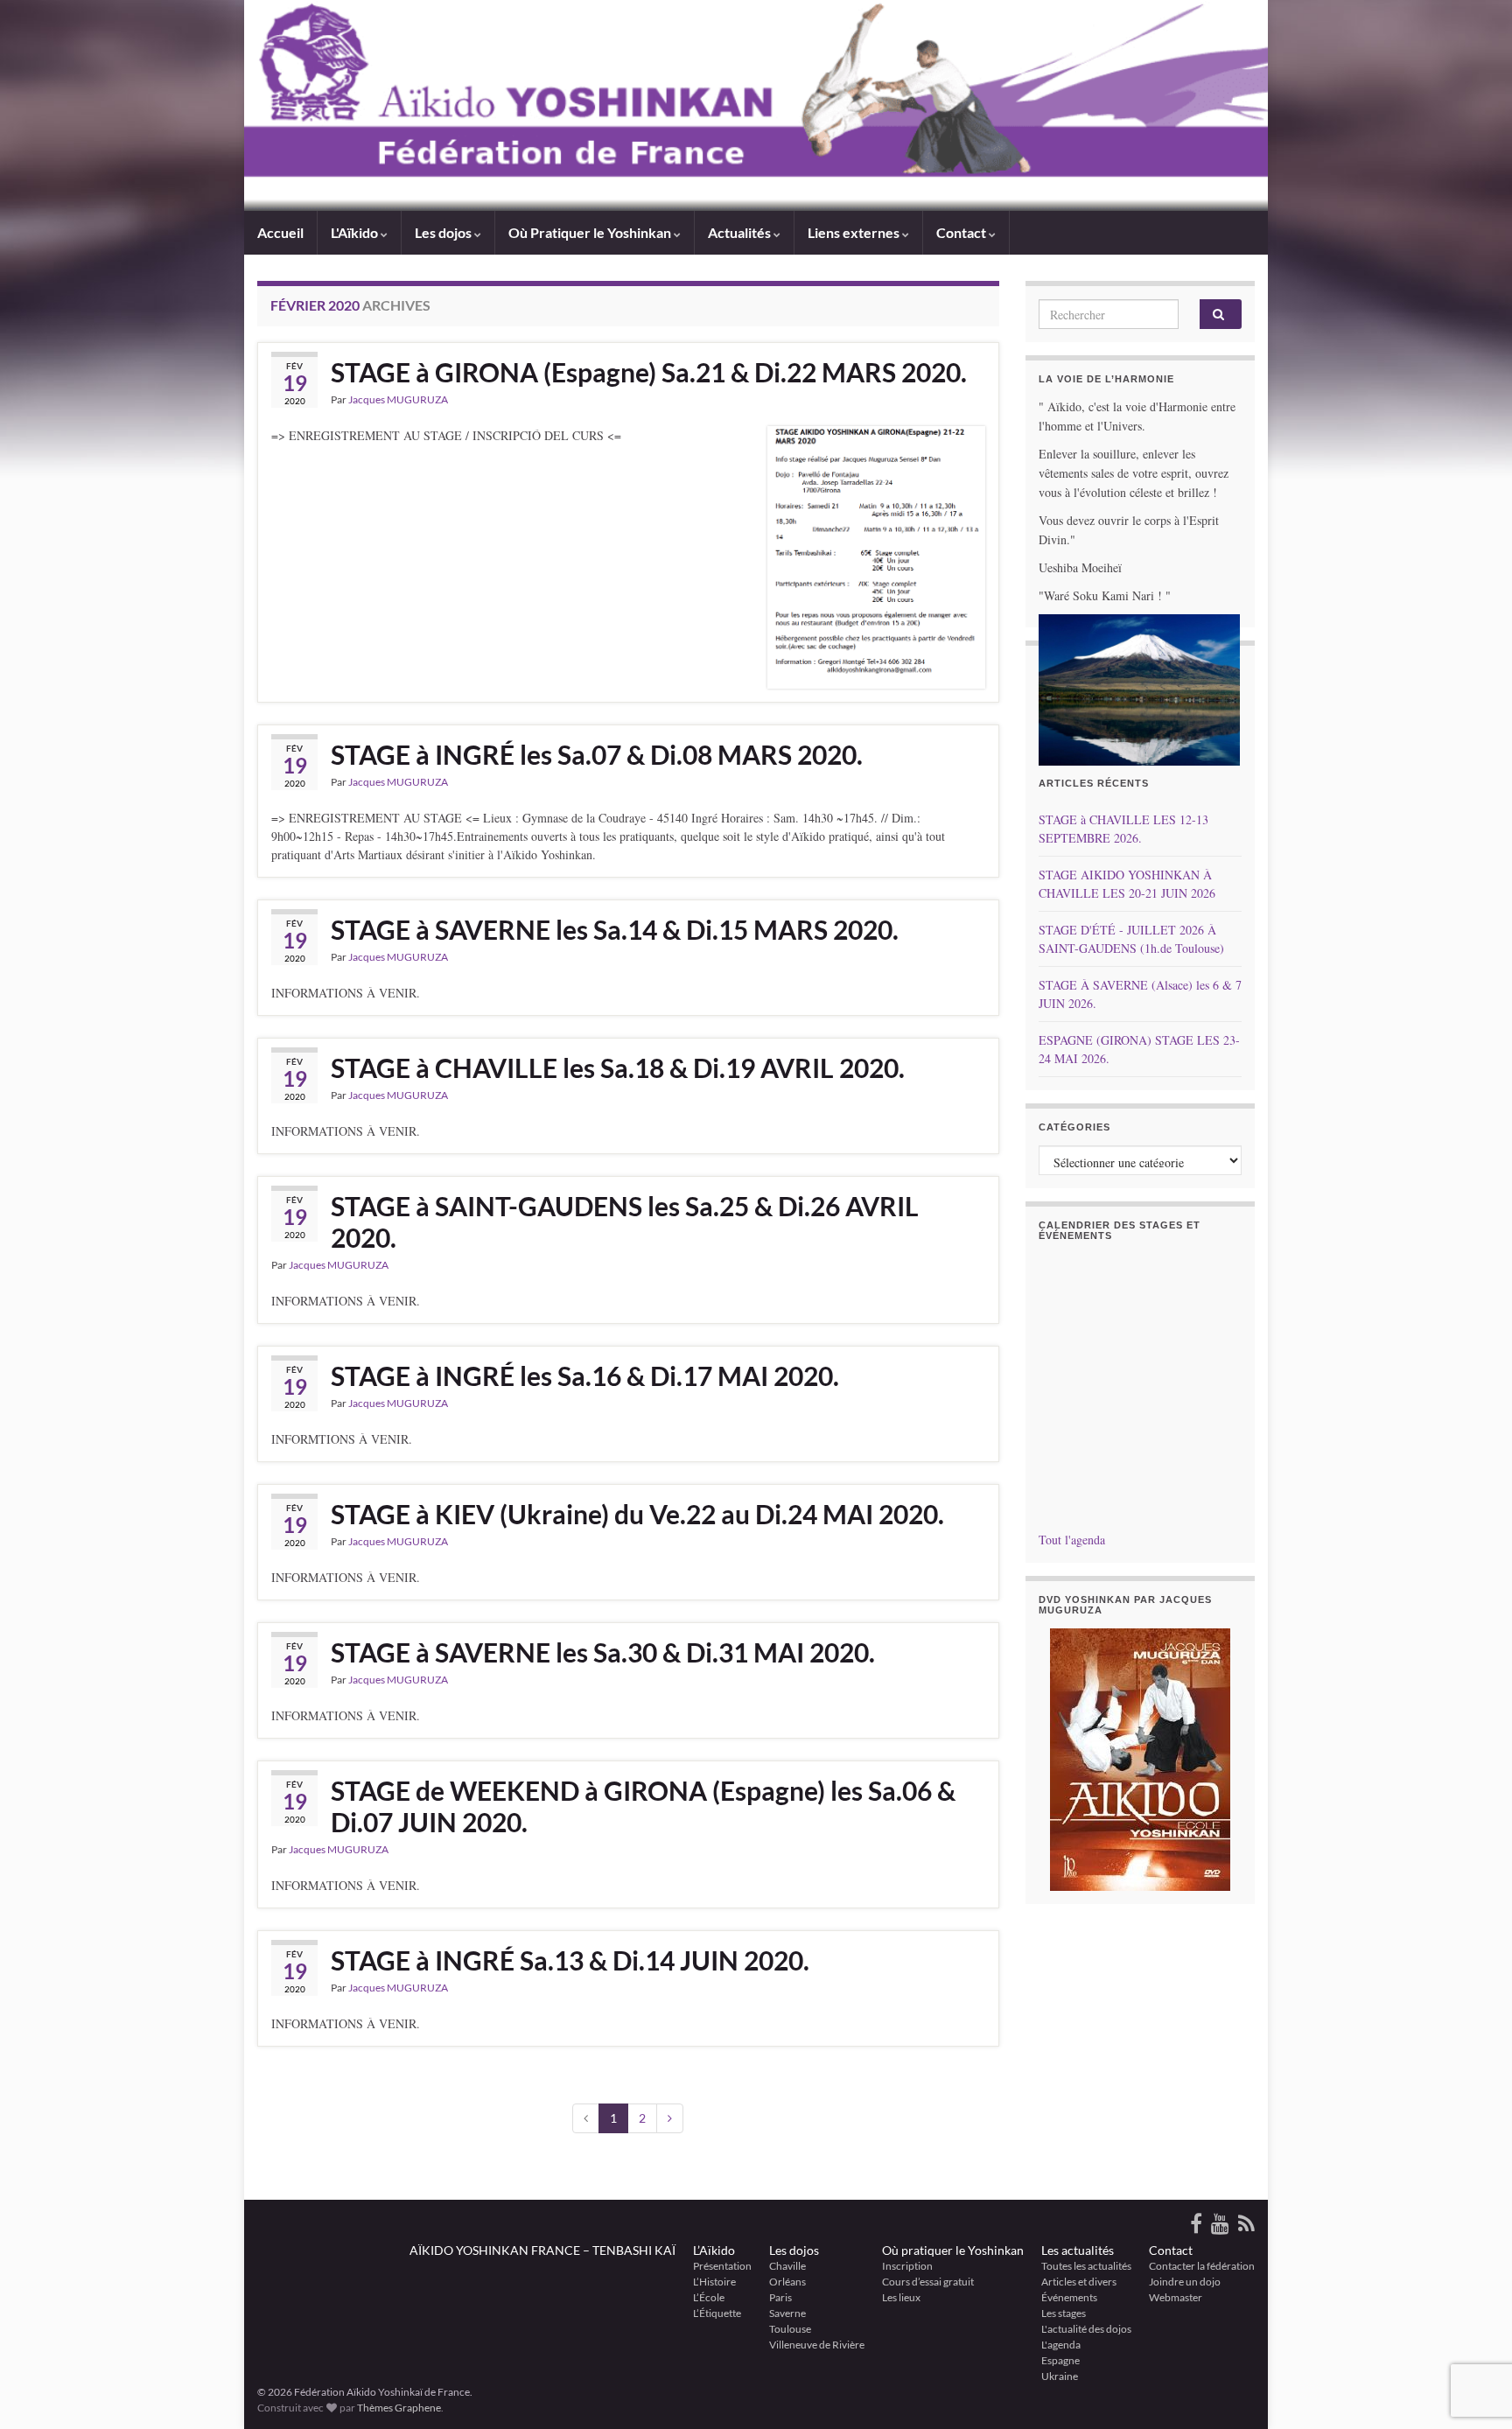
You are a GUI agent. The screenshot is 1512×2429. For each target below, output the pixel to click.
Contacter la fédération (1202, 2266)
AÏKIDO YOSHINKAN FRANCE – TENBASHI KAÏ (542, 2250)
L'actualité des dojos (1086, 2329)
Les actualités (1078, 2250)
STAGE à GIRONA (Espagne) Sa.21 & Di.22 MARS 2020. (649, 372)
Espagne (1060, 2360)
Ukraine (1060, 2376)
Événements (1069, 2297)
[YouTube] (1220, 2220)
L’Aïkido (714, 2250)
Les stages (1064, 2313)
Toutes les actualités (1086, 2266)
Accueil (280, 232)
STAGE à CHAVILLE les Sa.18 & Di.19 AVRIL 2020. (618, 1067)
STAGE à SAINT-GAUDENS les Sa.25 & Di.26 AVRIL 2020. (625, 1221)
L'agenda (1061, 2345)
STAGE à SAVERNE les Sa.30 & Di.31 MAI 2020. (603, 1652)
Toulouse (790, 2329)
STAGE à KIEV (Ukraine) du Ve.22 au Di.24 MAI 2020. (637, 1514)
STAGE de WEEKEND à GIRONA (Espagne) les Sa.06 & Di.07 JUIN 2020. (643, 1806)
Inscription (907, 2266)
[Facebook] (1196, 2220)
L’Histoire (714, 2282)
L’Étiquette (717, 2313)
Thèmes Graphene (399, 2408)
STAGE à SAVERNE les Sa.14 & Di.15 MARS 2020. (615, 929)
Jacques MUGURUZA (398, 399)
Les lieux (901, 2297)
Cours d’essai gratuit (928, 2282)
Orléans (787, 2282)
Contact (1171, 2250)
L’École (709, 2297)
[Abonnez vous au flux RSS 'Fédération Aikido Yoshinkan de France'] (1246, 2220)
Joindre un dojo (1185, 2282)
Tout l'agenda (1072, 1540)
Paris (780, 2297)
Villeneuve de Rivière (817, 2345)
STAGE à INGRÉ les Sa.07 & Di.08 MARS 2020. (597, 754)
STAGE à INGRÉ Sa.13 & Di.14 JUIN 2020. (570, 1960)
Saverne (787, 2313)
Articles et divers (1079, 2282)
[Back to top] (1473, 2325)
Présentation (722, 2266)
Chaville (787, 2266)
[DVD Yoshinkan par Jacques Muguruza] (1141, 1760)
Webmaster (1176, 2297)
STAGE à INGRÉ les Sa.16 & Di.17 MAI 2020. (585, 1375)
